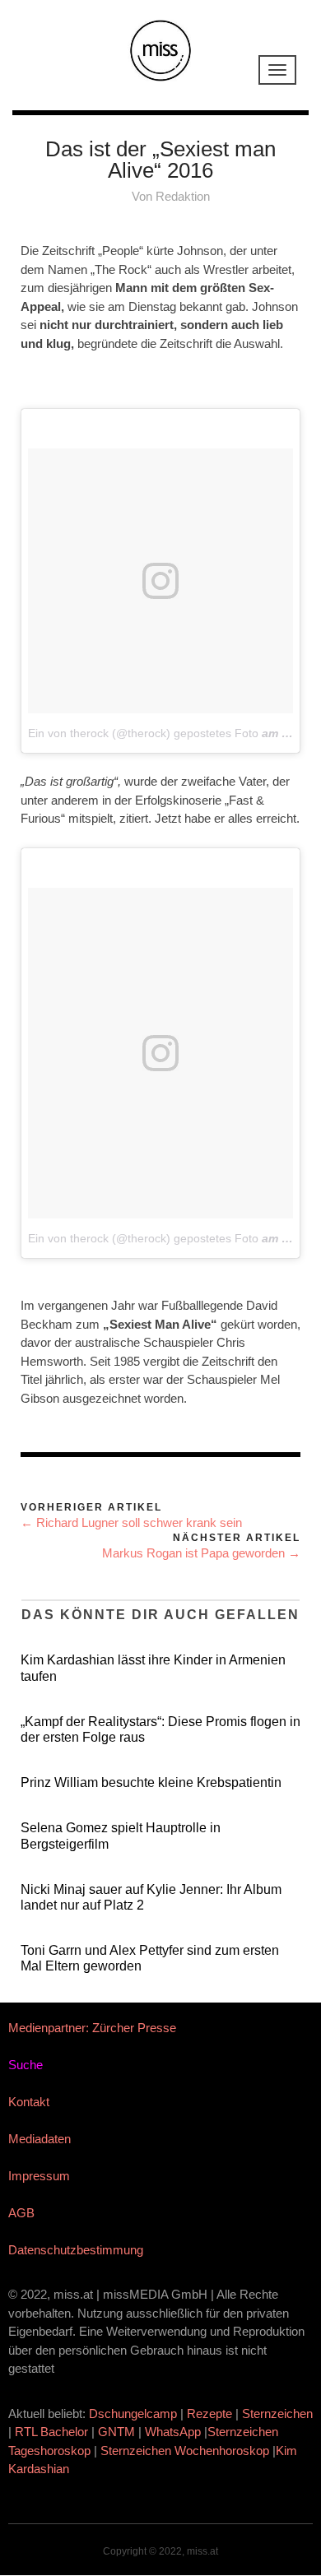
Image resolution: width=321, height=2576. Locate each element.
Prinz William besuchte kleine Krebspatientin (151, 1782)
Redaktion (183, 196)
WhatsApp (173, 2432)
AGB (21, 2213)
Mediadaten (40, 2139)
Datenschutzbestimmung (76, 2250)
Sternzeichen (277, 2414)
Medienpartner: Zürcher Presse (92, 2028)
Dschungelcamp (133, 2414)
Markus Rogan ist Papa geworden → (201, 1553)
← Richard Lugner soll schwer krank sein (131, 1522)
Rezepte (209, 2414)
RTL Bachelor (51, 2432)
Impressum (39, 2176)
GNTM (116, 2432)
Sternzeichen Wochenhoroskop (185, 2451)
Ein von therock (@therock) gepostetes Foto (143, 733)
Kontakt (29, 2102)
